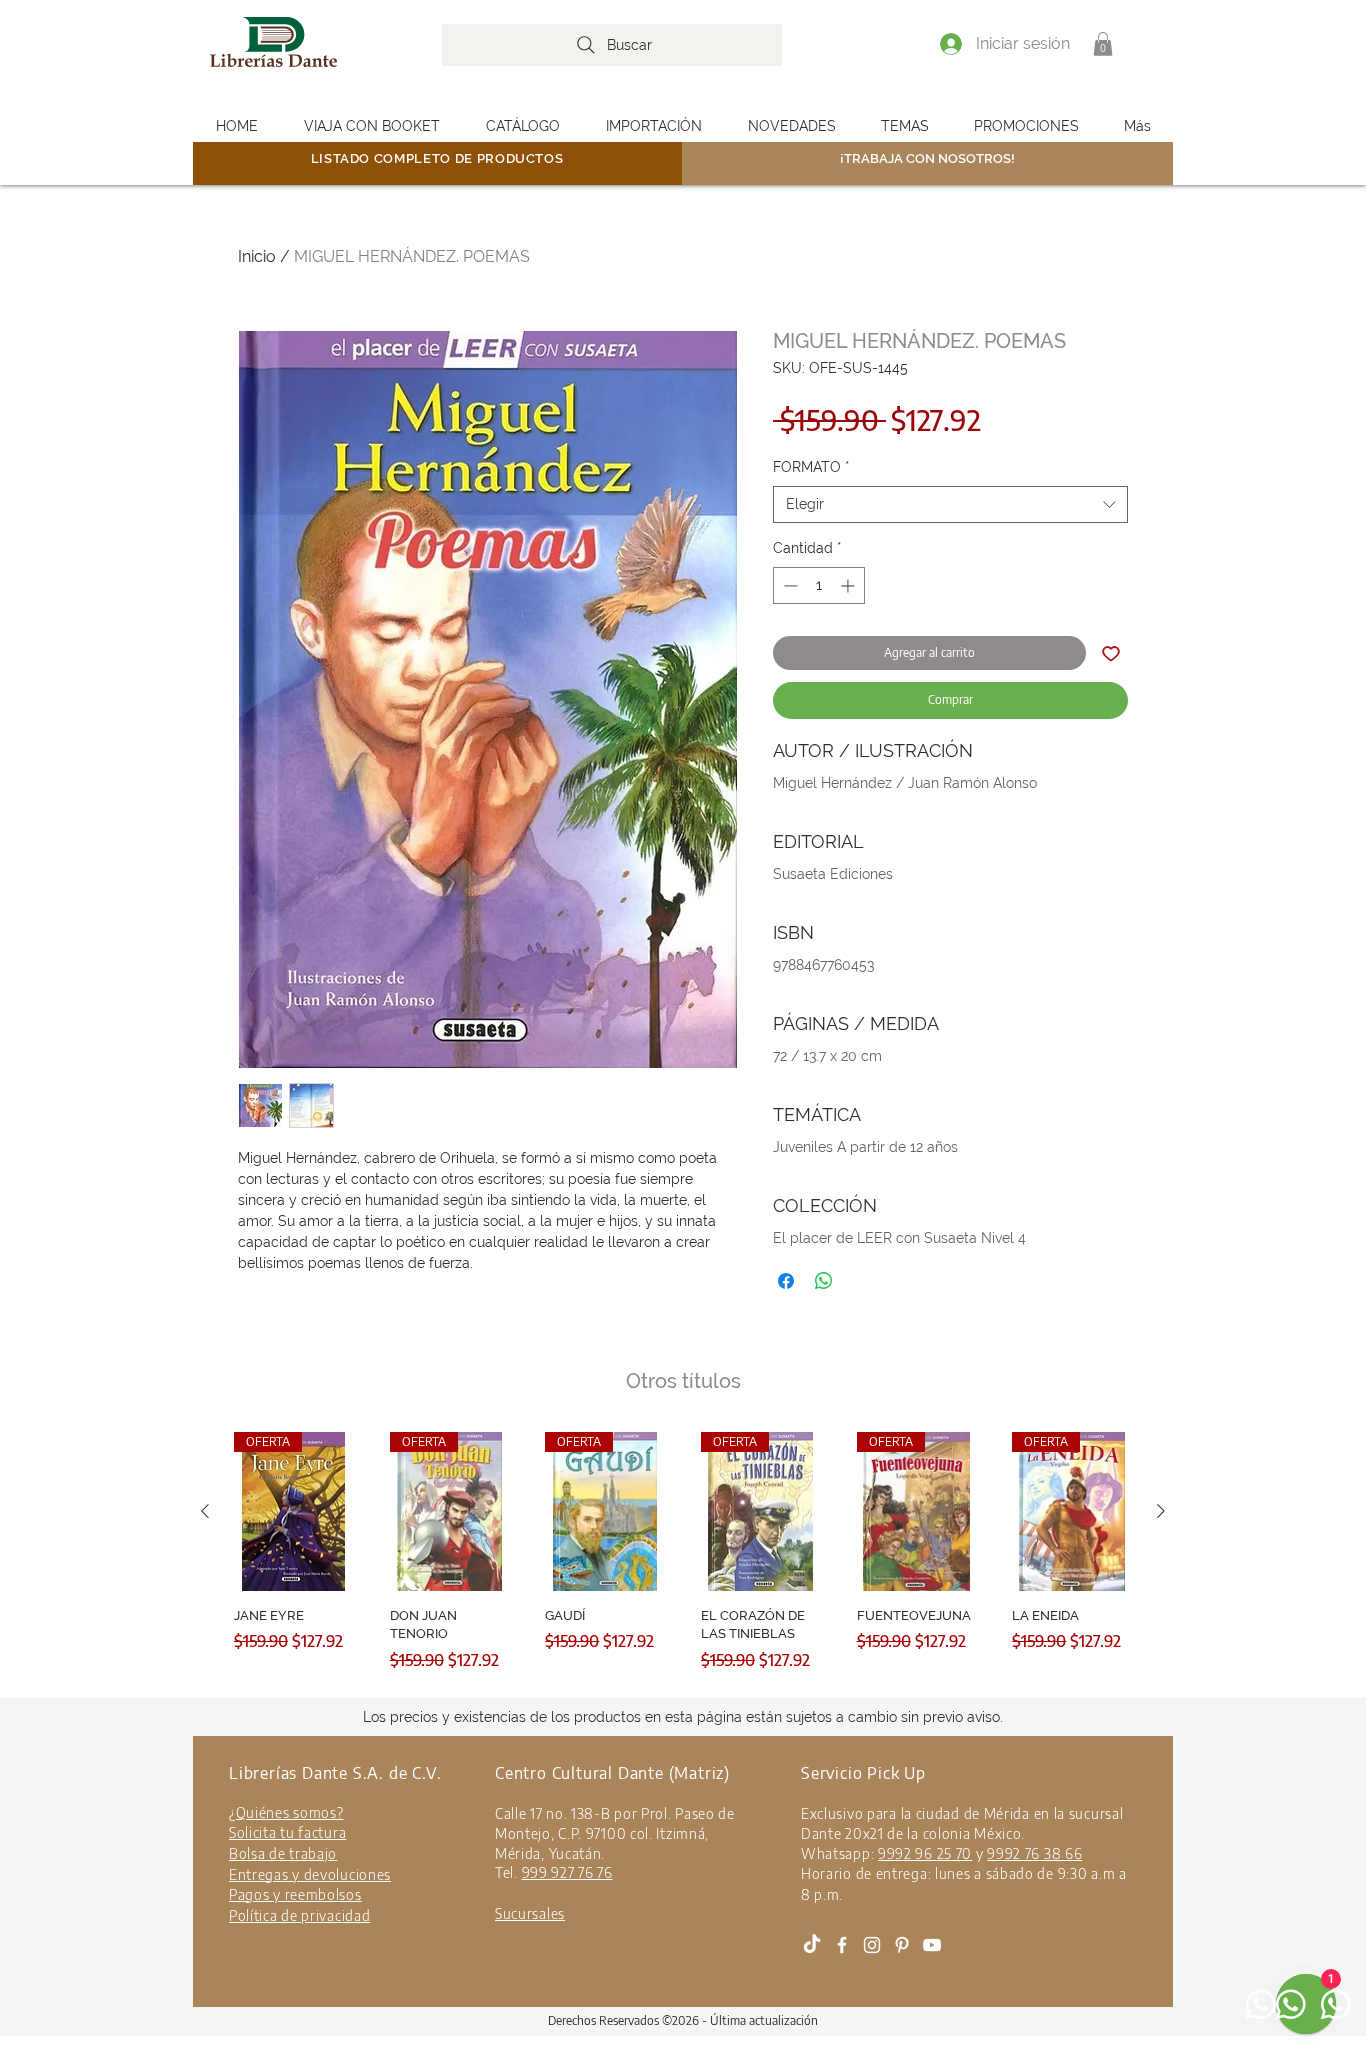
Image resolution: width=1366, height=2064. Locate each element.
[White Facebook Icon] (842, 1945)
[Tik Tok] (812, 1945)
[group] (683, 1561)
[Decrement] (788, 585)
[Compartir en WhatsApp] (824, 1281)
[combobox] (950, 505)
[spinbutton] (819, 585)
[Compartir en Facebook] (786, 1281)
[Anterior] (205, 1511)
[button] (1103, 44)
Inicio (257, 256)
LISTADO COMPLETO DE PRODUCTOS (437, 158)
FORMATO (811, 467)
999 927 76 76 (567, 1872)
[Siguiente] (1161, 1511)
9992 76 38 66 (1034, 1853)
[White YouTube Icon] (932, 1945)
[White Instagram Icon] (872, 1945)
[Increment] (849, 585)
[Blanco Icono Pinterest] (902, 1945)
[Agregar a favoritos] (1111, 653)
